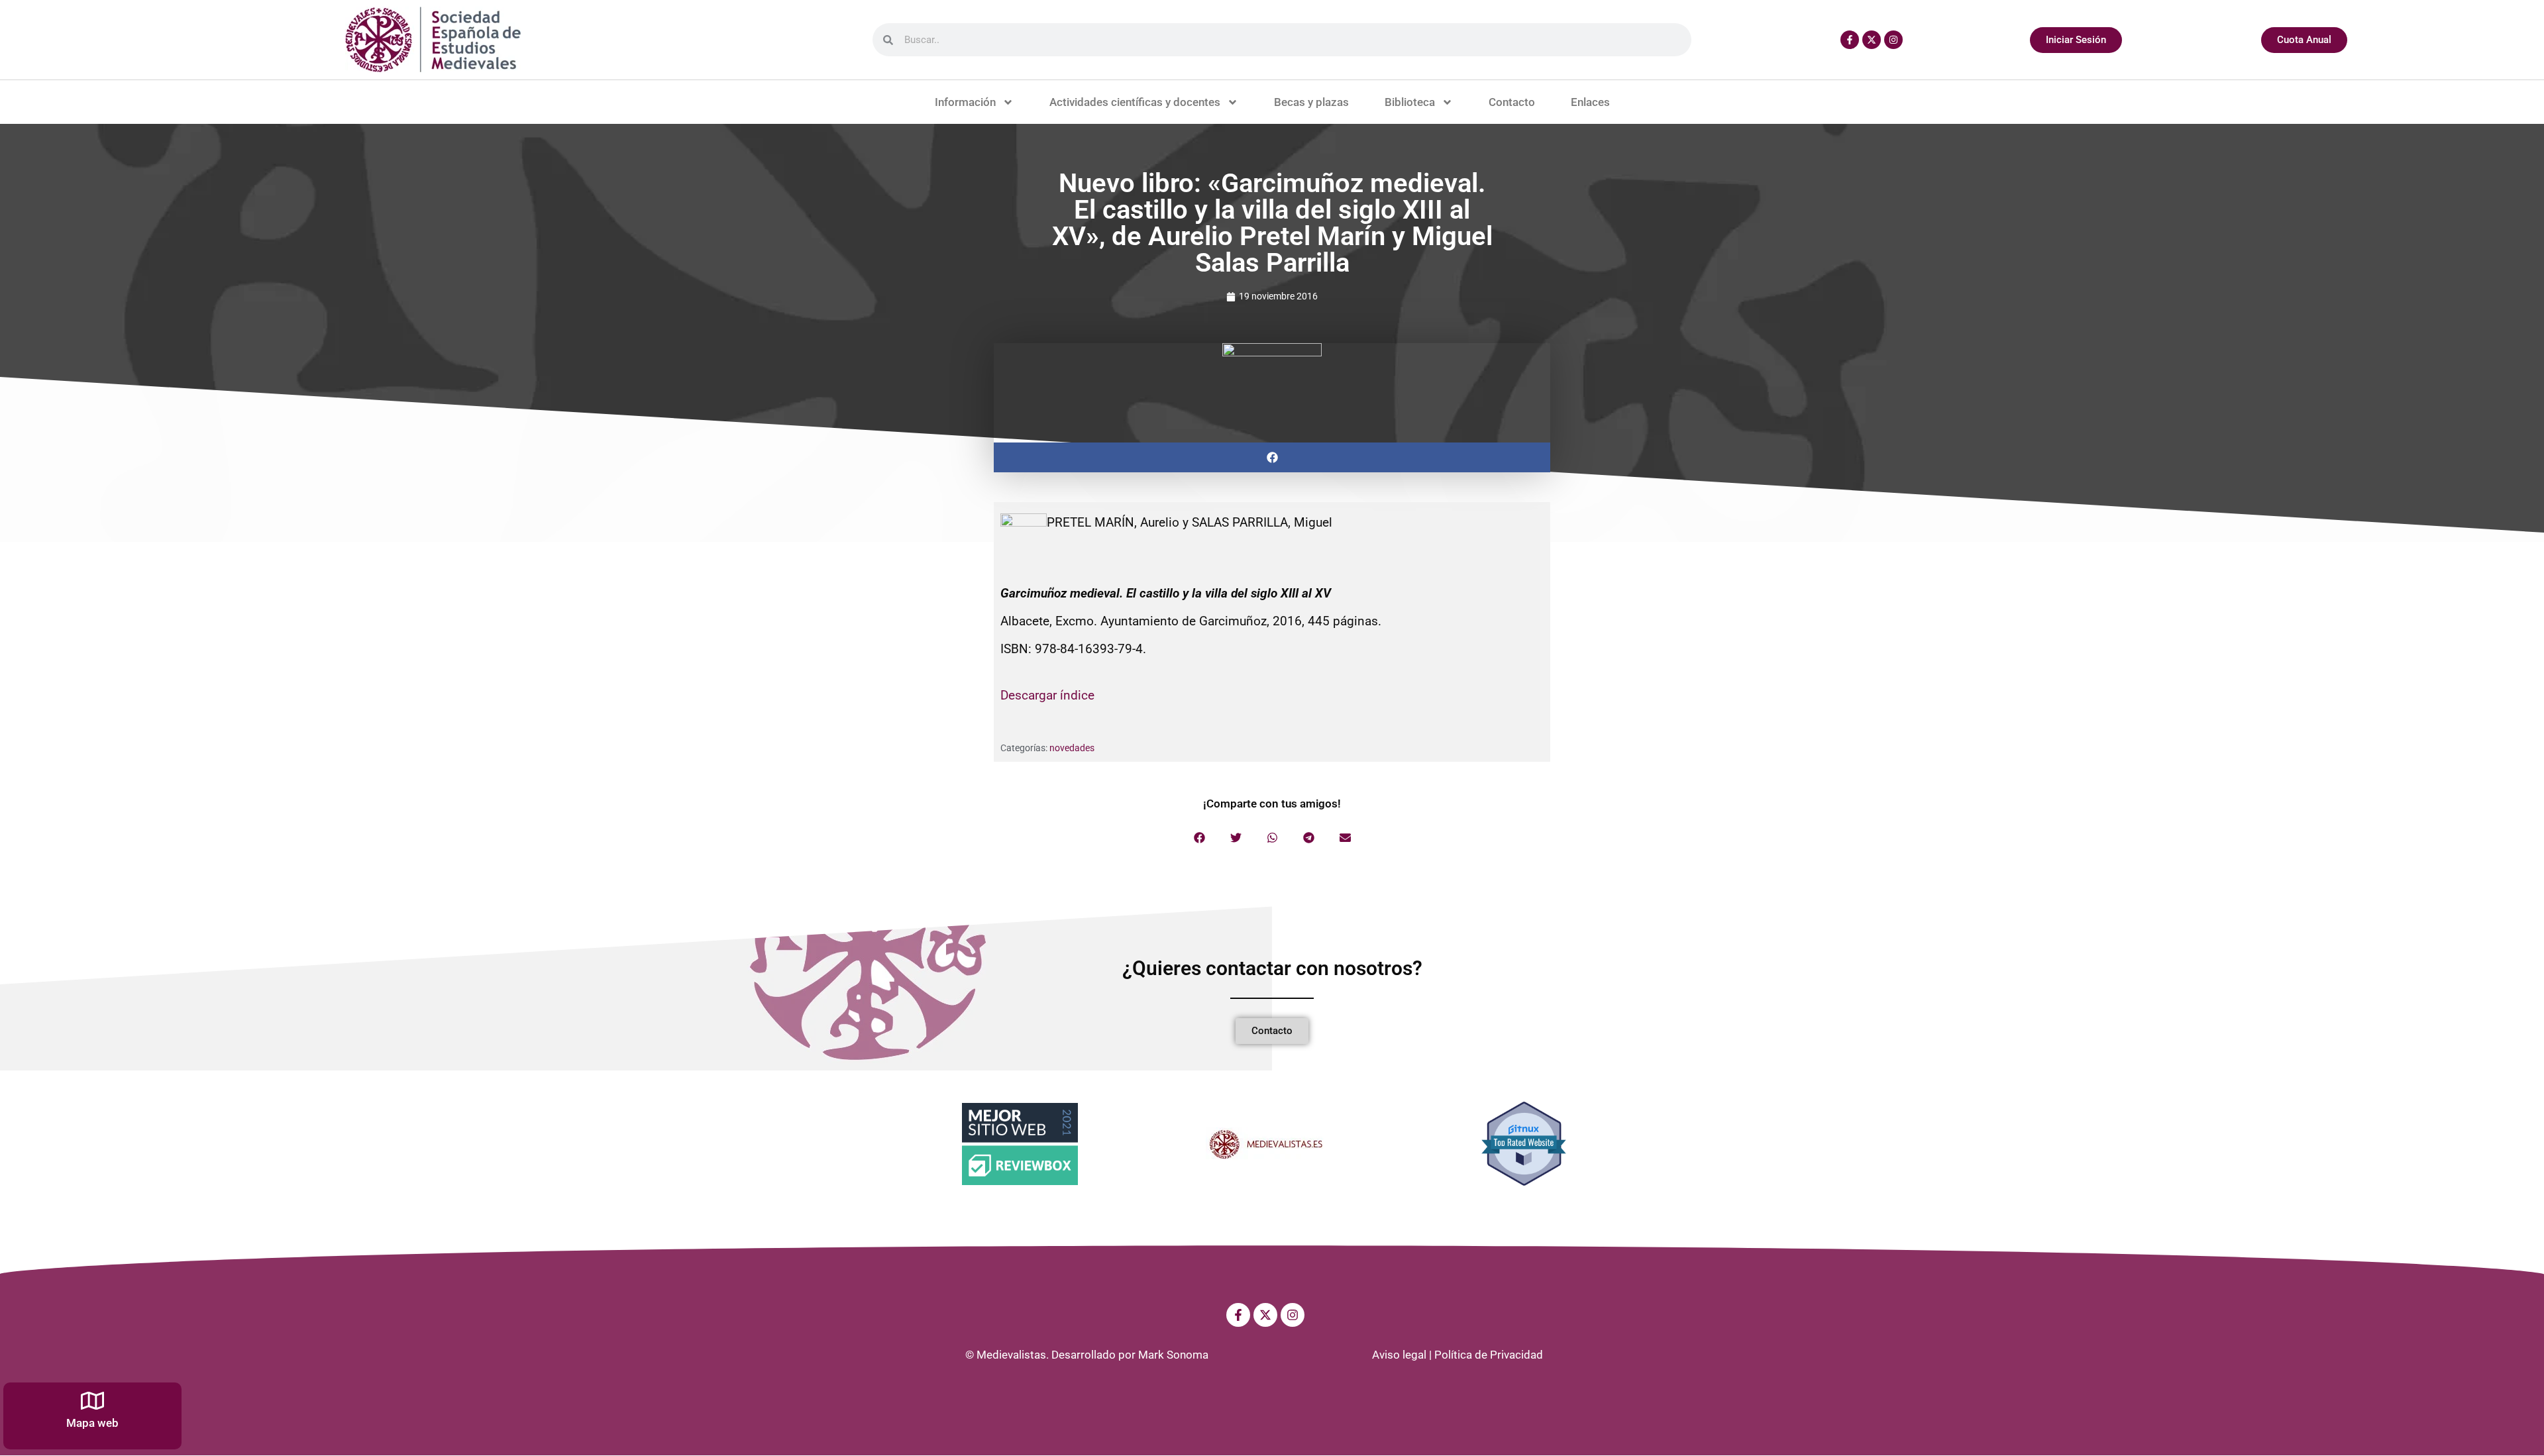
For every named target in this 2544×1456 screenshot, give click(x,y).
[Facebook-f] (1850, 40)
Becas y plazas (1311, 102)
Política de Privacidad (1489, 1355)
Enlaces (1590, 102)
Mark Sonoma (1173, 1355)
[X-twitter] (1872, 40)
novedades (1072, 748)
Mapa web (92, 1423)
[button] (1272, 457)
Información (965, 102)
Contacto (1512, 102)
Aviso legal (1399, 1355)
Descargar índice (1047, 695)
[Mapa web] (92, 1401)
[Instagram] (1893, 40)
